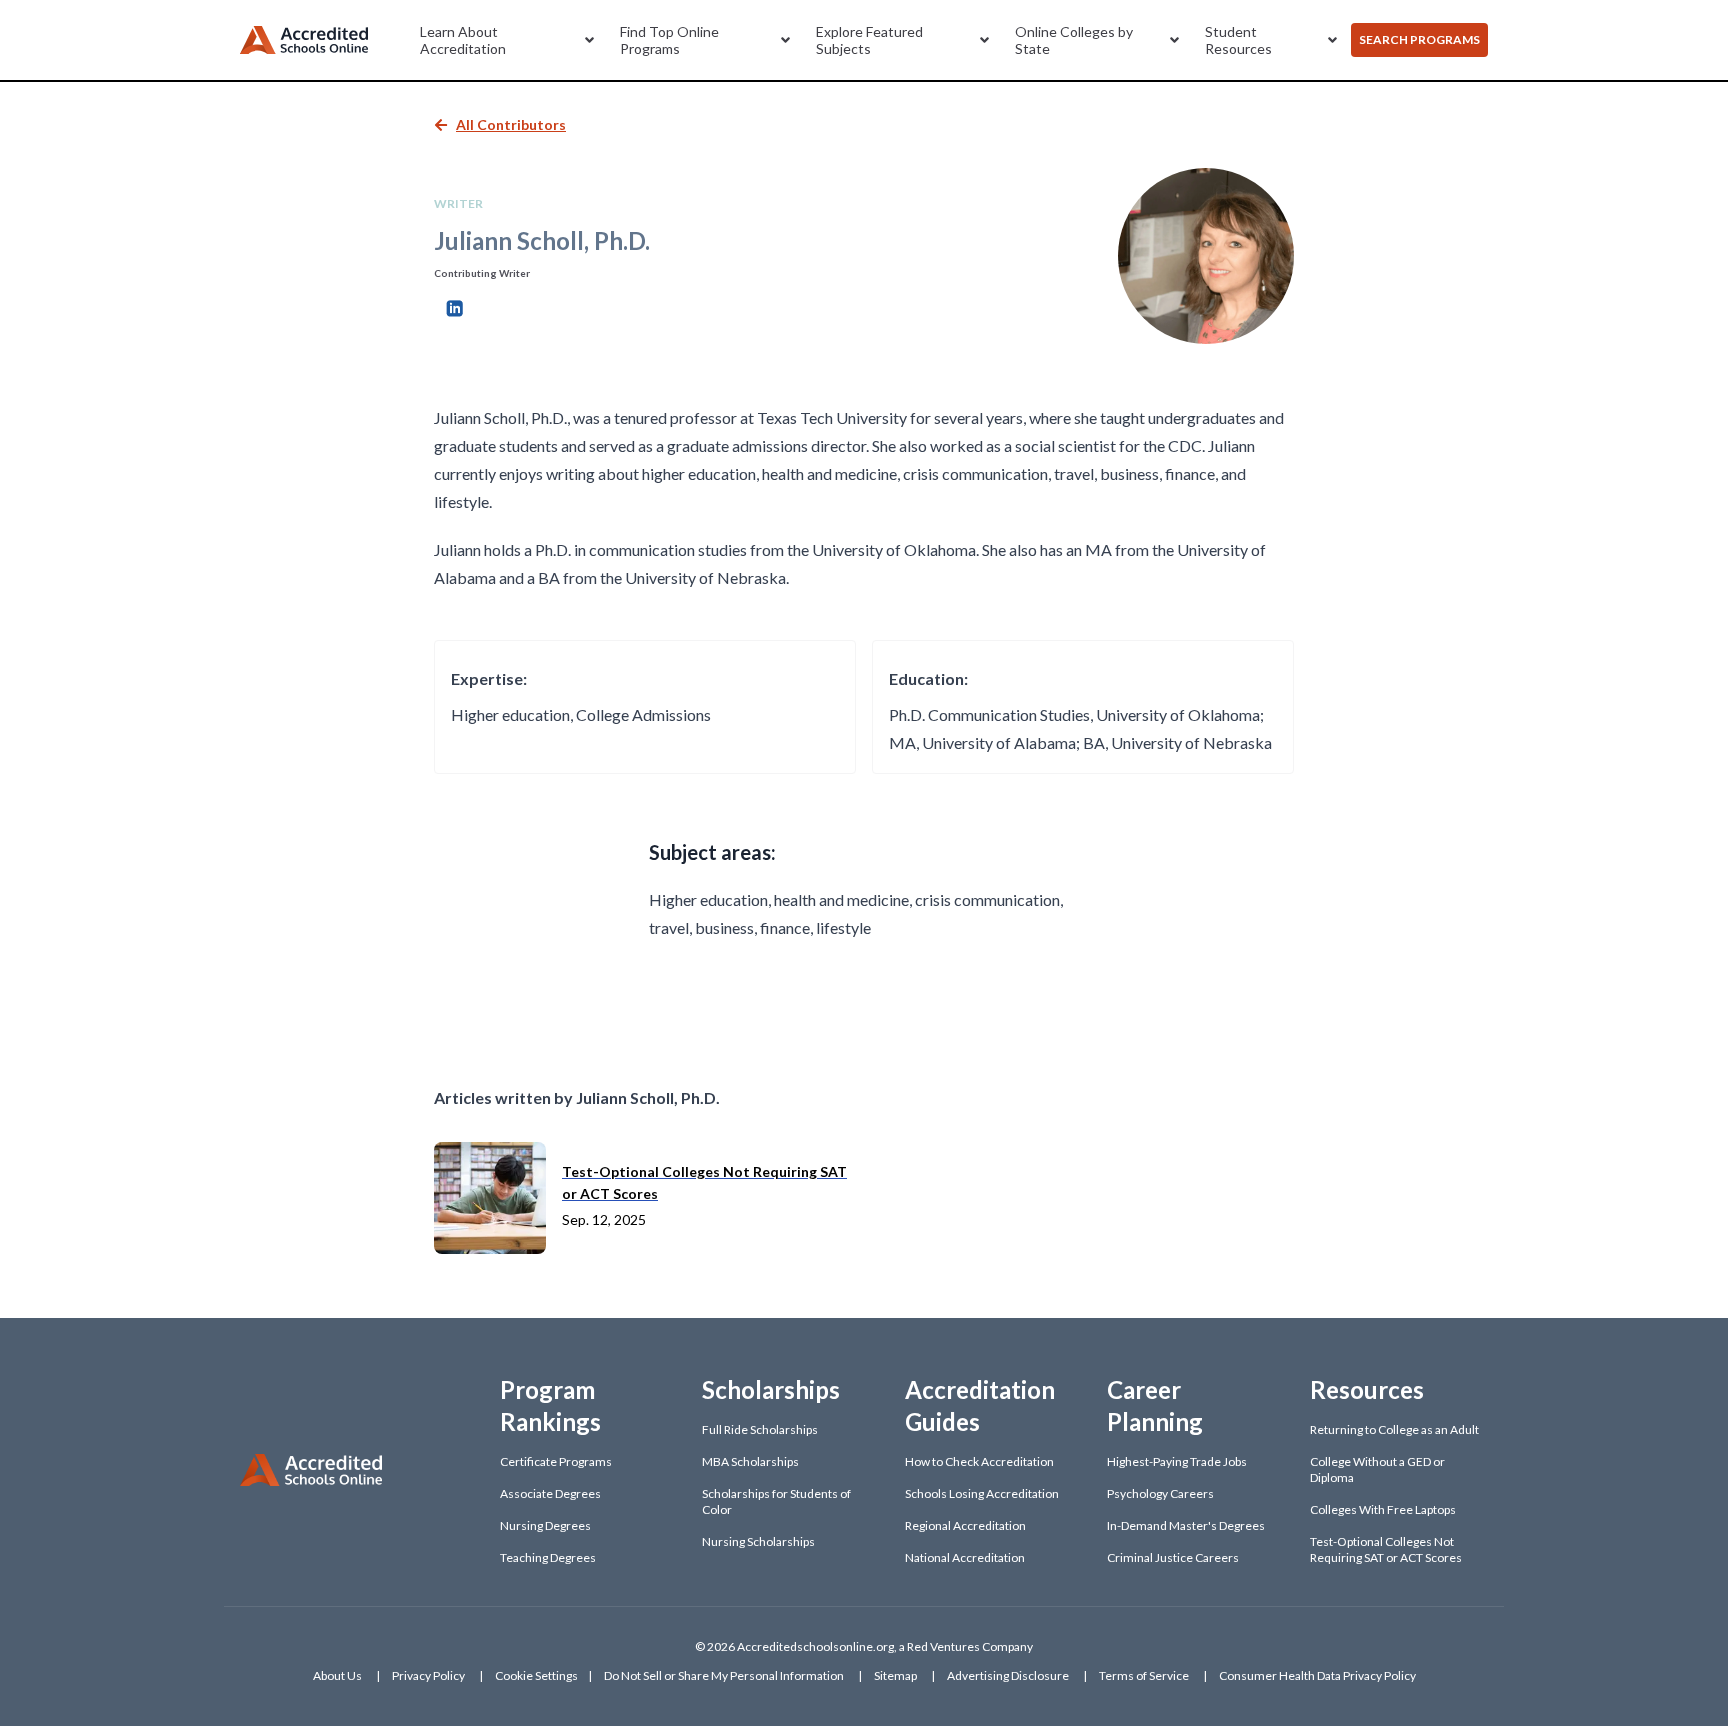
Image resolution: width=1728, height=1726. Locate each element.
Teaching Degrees (548, 1557)
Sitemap (895, 1675)
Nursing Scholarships (758, 1541)
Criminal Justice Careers (1173, 1557)
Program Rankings (550, 1405)
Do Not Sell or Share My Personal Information (724, 1675)
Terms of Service (1144, 1675)
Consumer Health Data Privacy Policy (1317, 1675)
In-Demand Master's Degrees (1186, 1525)
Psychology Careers (1160, 1493)
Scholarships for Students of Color (776, 1501)
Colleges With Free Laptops (1383, 1509)
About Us (337, 1675)
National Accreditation (965, 1557)
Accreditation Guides (980, 1405)
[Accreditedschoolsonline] (304, 40)
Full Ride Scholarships (760, 1429)
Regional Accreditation (965, 1525)
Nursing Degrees (545, 1525)
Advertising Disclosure (1008, 1675)
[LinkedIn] (454, 306)
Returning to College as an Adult (1394, 1429)
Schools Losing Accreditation (982, 1493)
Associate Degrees (550, 1493)
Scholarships (771, 1389)
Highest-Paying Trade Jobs (1177, 1461)
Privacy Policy (428, 1675)
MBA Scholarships (750, 1461)
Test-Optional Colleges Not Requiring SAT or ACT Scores (1386, 1549)
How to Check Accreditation (979, 1461)
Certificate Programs (556, 1461)
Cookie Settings (536, 1675)
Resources (1367, 1389)
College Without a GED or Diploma (1377, 1469)
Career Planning (1155, 1405)
